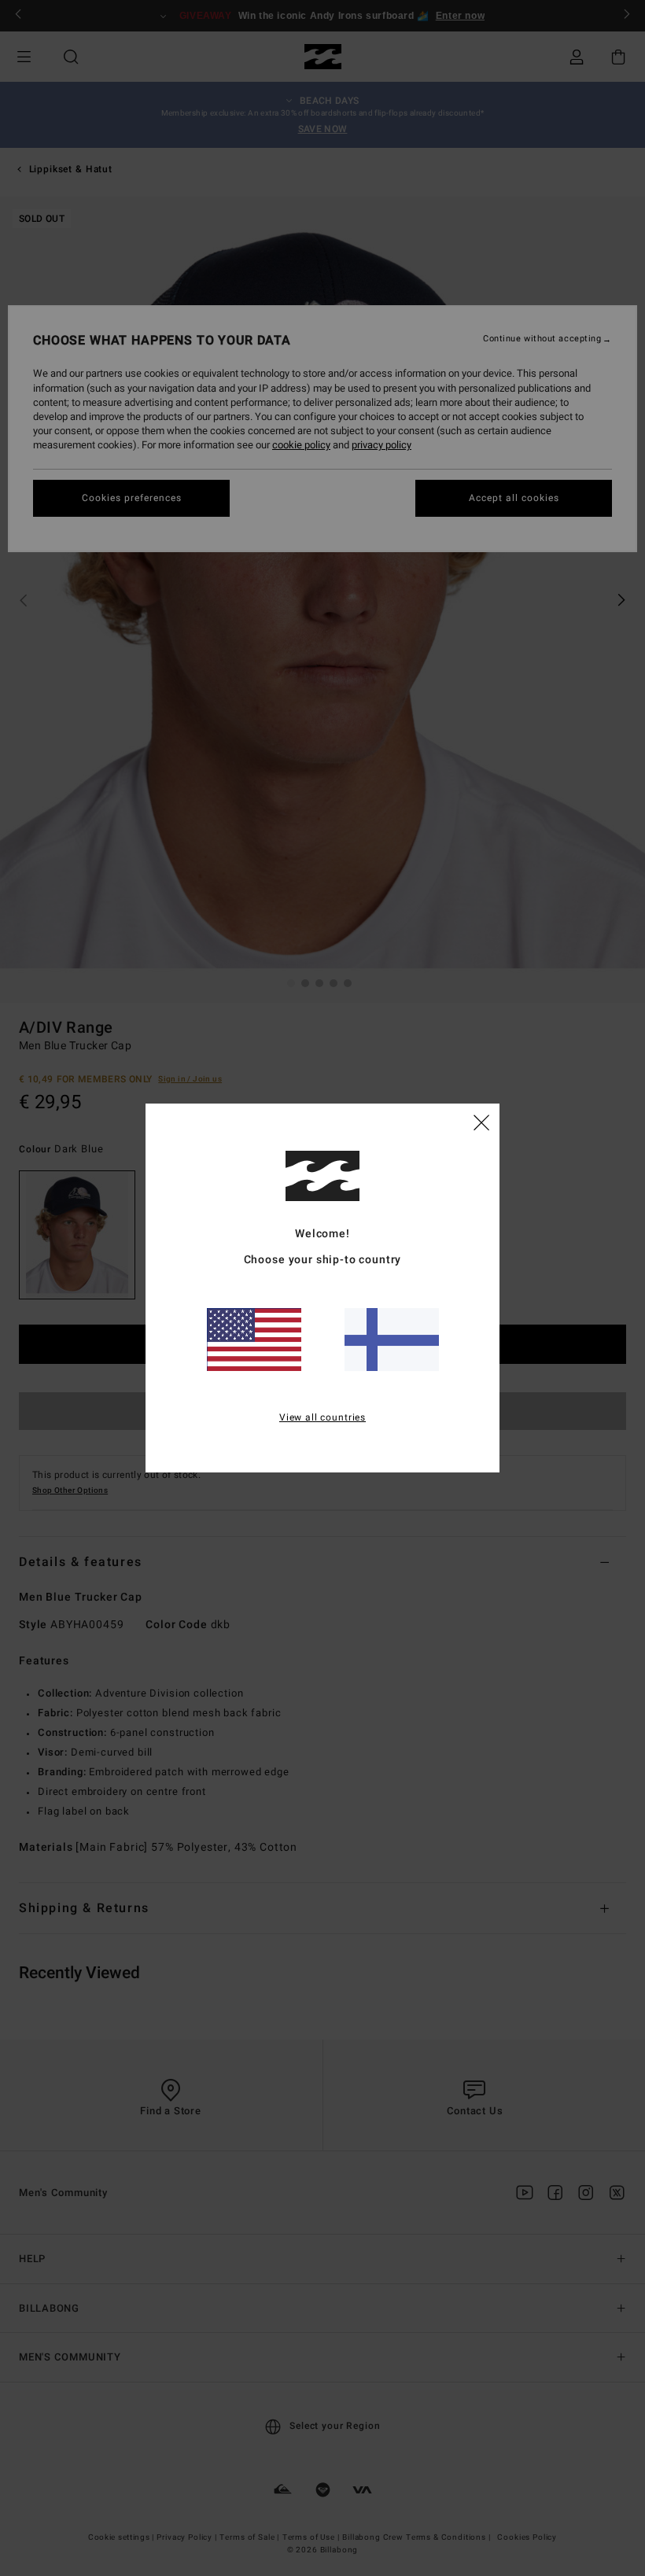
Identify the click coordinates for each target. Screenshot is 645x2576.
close (481, 1122)
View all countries (322, 1417)
